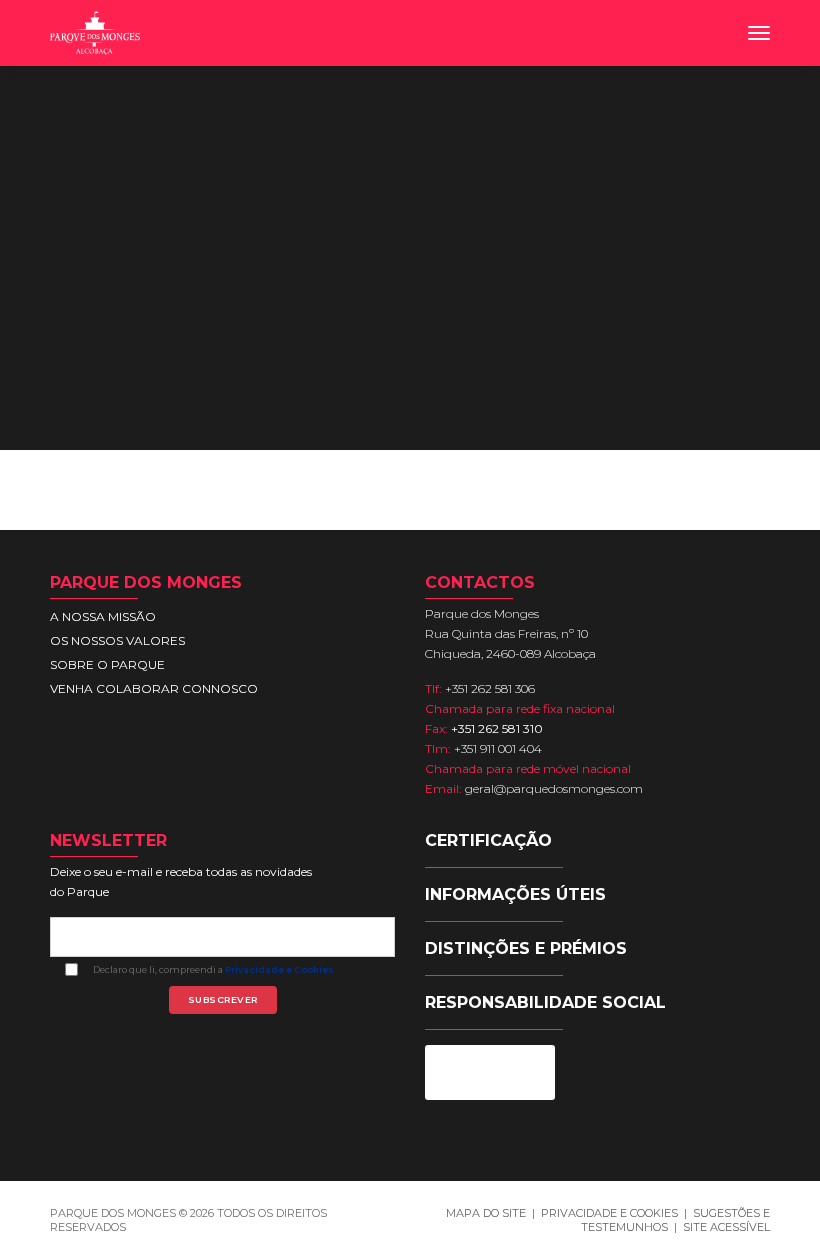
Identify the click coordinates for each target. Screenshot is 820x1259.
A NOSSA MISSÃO (103, 616)
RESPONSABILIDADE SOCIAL (545, 1002)
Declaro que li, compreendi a (213, 970)
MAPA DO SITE (486, 1213)
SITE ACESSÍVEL (726, 1227)
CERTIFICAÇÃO (488, 840)
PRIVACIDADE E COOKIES (609, 1213)
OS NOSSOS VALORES (117, 640)
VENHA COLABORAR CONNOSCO (154, 688)
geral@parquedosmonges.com (554, 788)
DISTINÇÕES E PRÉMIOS (526, 948)
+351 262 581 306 (490, 688)
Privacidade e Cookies (279, 969)
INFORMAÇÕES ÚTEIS (515, 894)
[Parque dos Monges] (95, 32)
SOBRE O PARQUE (107, 664)
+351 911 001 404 (498, 748)
